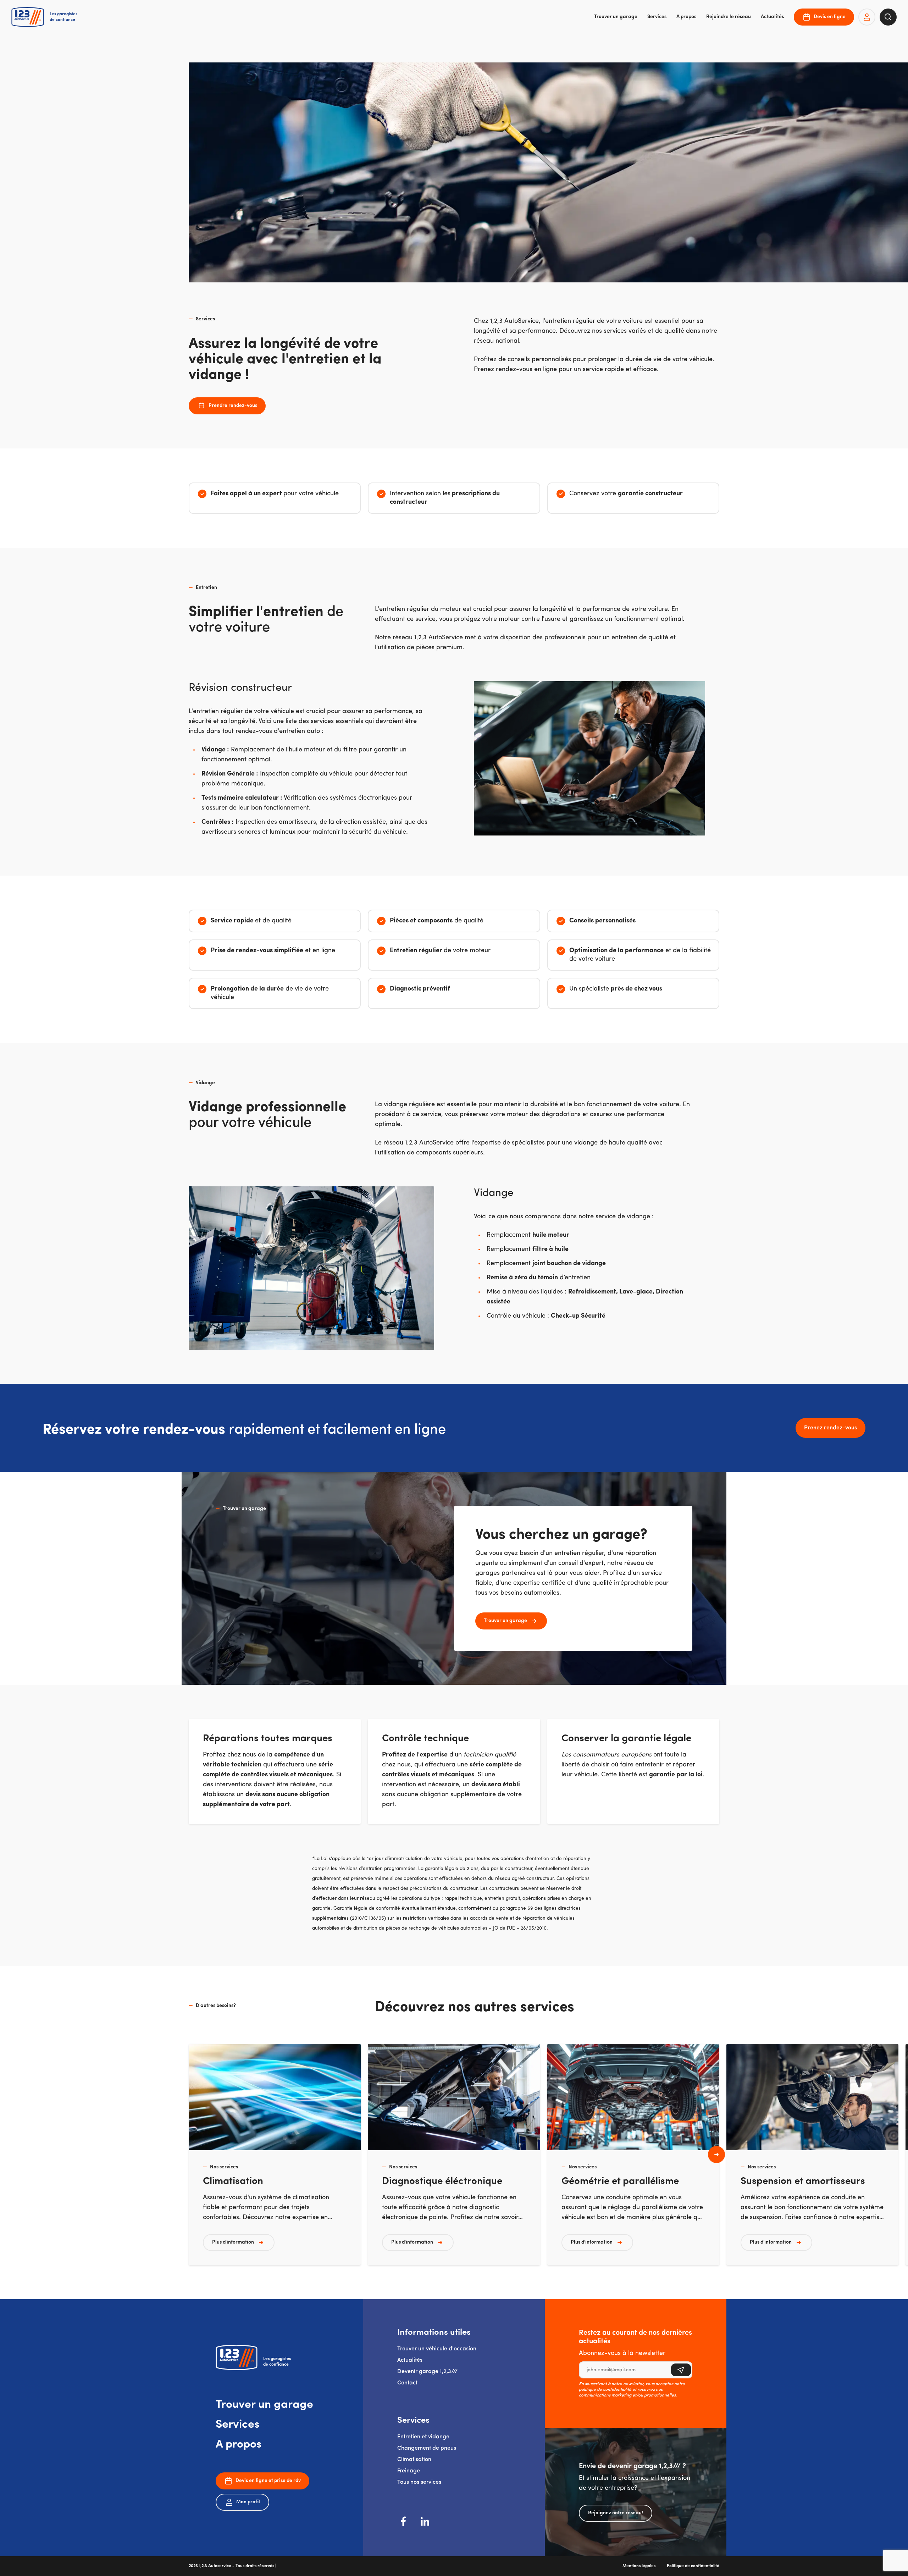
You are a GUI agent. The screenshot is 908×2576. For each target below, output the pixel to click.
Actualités (772, 17)
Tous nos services (419, 2482)
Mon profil (248, 2502)
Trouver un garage (616, 17)
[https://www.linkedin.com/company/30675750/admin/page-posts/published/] (425, 2521)
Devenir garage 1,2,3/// (427, 2372)
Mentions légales (639, 2566)
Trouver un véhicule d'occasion (437, 2349)
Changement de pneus (427, 2448)
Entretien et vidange (423, 2437)
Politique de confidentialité (693, 2566)
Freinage (409, 2471)
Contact (407, 2383)
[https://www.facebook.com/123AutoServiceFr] (404, 2521)
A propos (686, 17)
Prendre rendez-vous (233, 406)
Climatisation (414, 2460)
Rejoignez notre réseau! (616, 2513)
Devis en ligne (830, 17)
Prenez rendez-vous (831, 1428)
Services (657, 17)
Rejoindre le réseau (729, 17)
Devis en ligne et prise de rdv (268, 2481)
